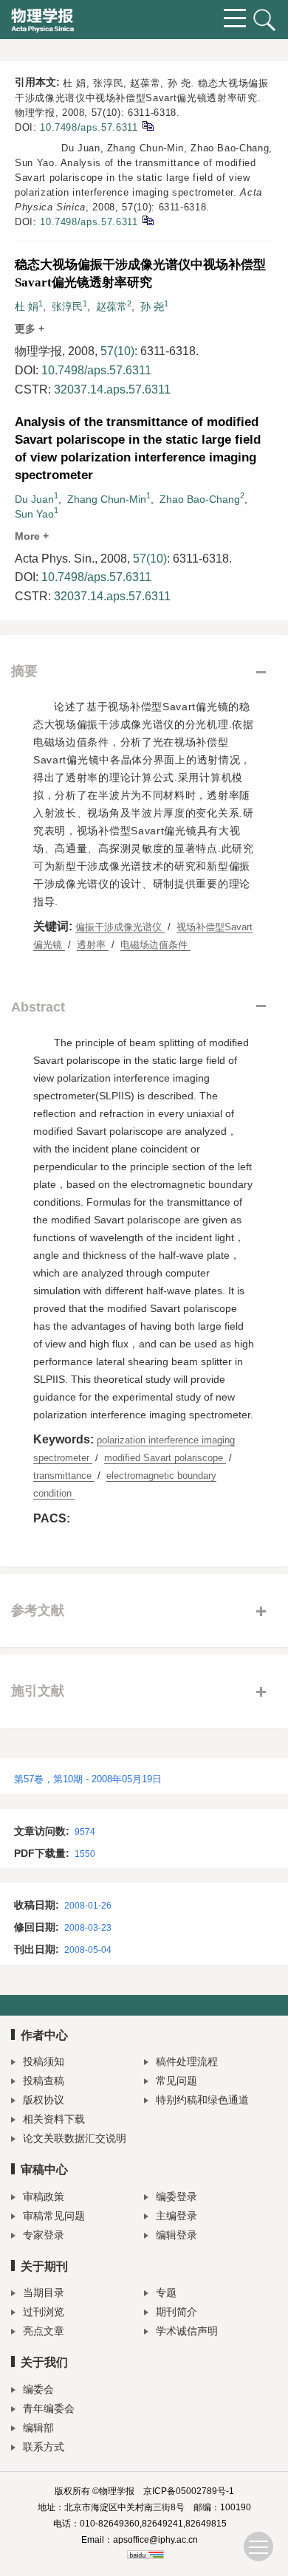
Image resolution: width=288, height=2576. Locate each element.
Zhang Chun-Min (107, 499)
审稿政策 (44, 2197)
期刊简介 (176, 2312)
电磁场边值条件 (155, 945)
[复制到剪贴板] (147, 125)
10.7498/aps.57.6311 (89, 127)
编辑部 (38, 2428)
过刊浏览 (44, 2312)
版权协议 (44, 2100)
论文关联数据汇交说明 (75, 2138)
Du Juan (34, 499)
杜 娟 (27, 306)
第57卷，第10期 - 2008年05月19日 (88, 1779)
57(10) (117, 351)
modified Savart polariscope (165, 1458)
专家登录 (44, 2235)
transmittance (64, 1476)
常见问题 (176, 2081)
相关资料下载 (54, 2119)
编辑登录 (176, 2235)
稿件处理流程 (187, 2061)
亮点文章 (44, 2331)
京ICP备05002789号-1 (189, 2491)
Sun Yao (34, 514)
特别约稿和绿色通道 (202, 2100)
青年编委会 (49, 2408)
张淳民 (67, 306)
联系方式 (44, 2447)
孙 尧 (152, 306)
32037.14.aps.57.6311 (112, 389)
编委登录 (176, 2197)
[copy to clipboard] (147, 220)
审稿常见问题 (54, 2216)
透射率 (93, 945)
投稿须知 (44, 2061)
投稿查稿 (44, 2081)
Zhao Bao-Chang (200, 499)
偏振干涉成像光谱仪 (120, 927)
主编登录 (176, 2216)
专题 (166, 2292)
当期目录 (44, 2292)
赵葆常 (112, 306)
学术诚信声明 (187, 2331)
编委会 (38, 2389)
